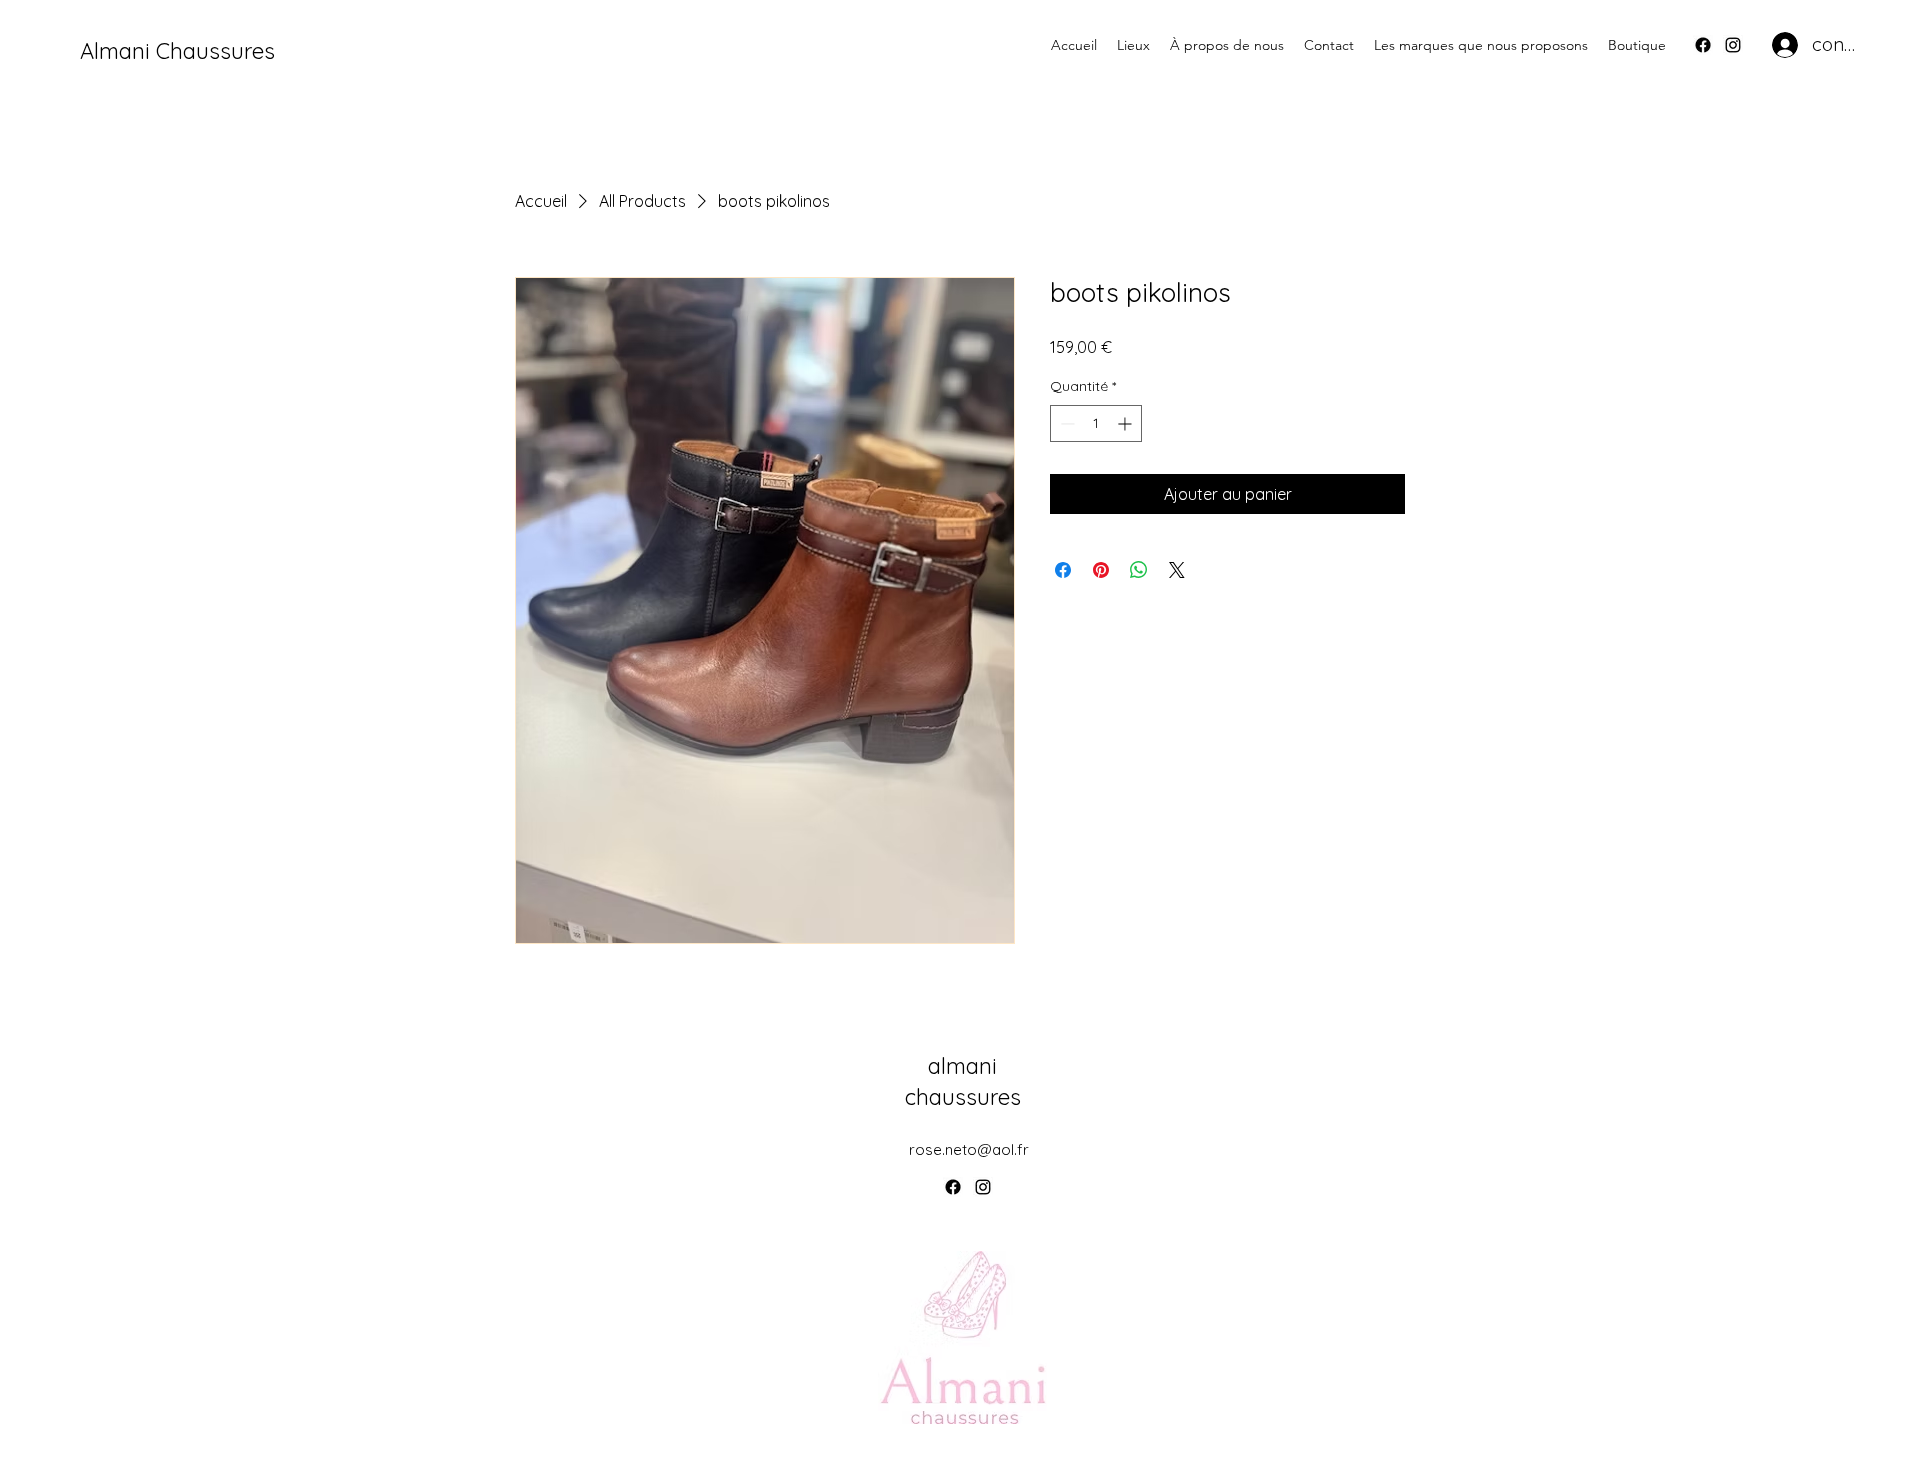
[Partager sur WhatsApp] (1139, 570)
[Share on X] (1177, 570)
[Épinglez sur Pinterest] (1101, 570)
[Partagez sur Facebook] (1063, 570)
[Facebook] (1703, 45)
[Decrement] (1065, 423)
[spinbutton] (1096, 423)
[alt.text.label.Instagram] (1733, 45)
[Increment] (1126, 423)
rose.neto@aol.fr (969, 1149)
